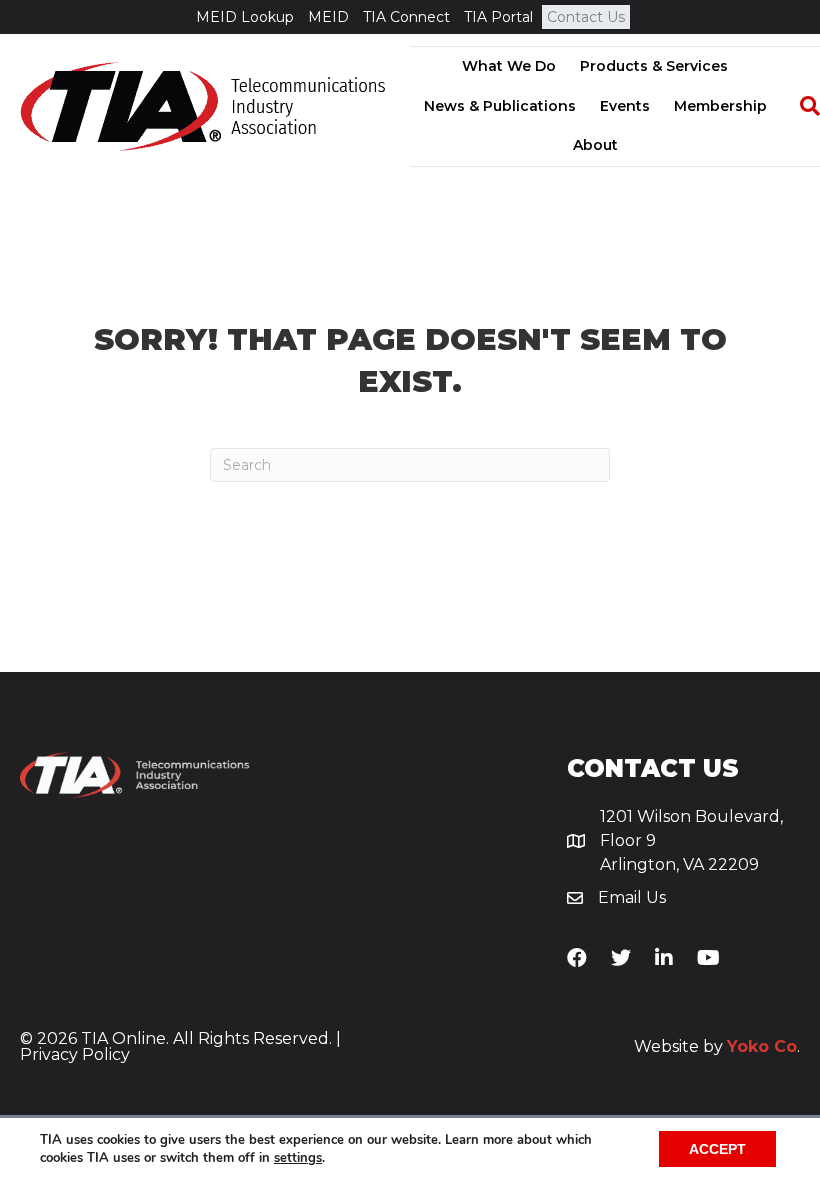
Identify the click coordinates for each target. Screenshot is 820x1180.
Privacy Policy (75, 1054)
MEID (328, 17)
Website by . (717, 1046)
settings (298, 1158)
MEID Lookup (245, 17)
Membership (720, 106)
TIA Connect (406, 17)
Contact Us (586, 17)
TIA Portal (498, 17)
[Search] (800, 106)
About (595, 145)
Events (625, 106)
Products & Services (654, 66)
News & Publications (500, 106)
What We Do (509, 66)
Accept (717, 1149)
